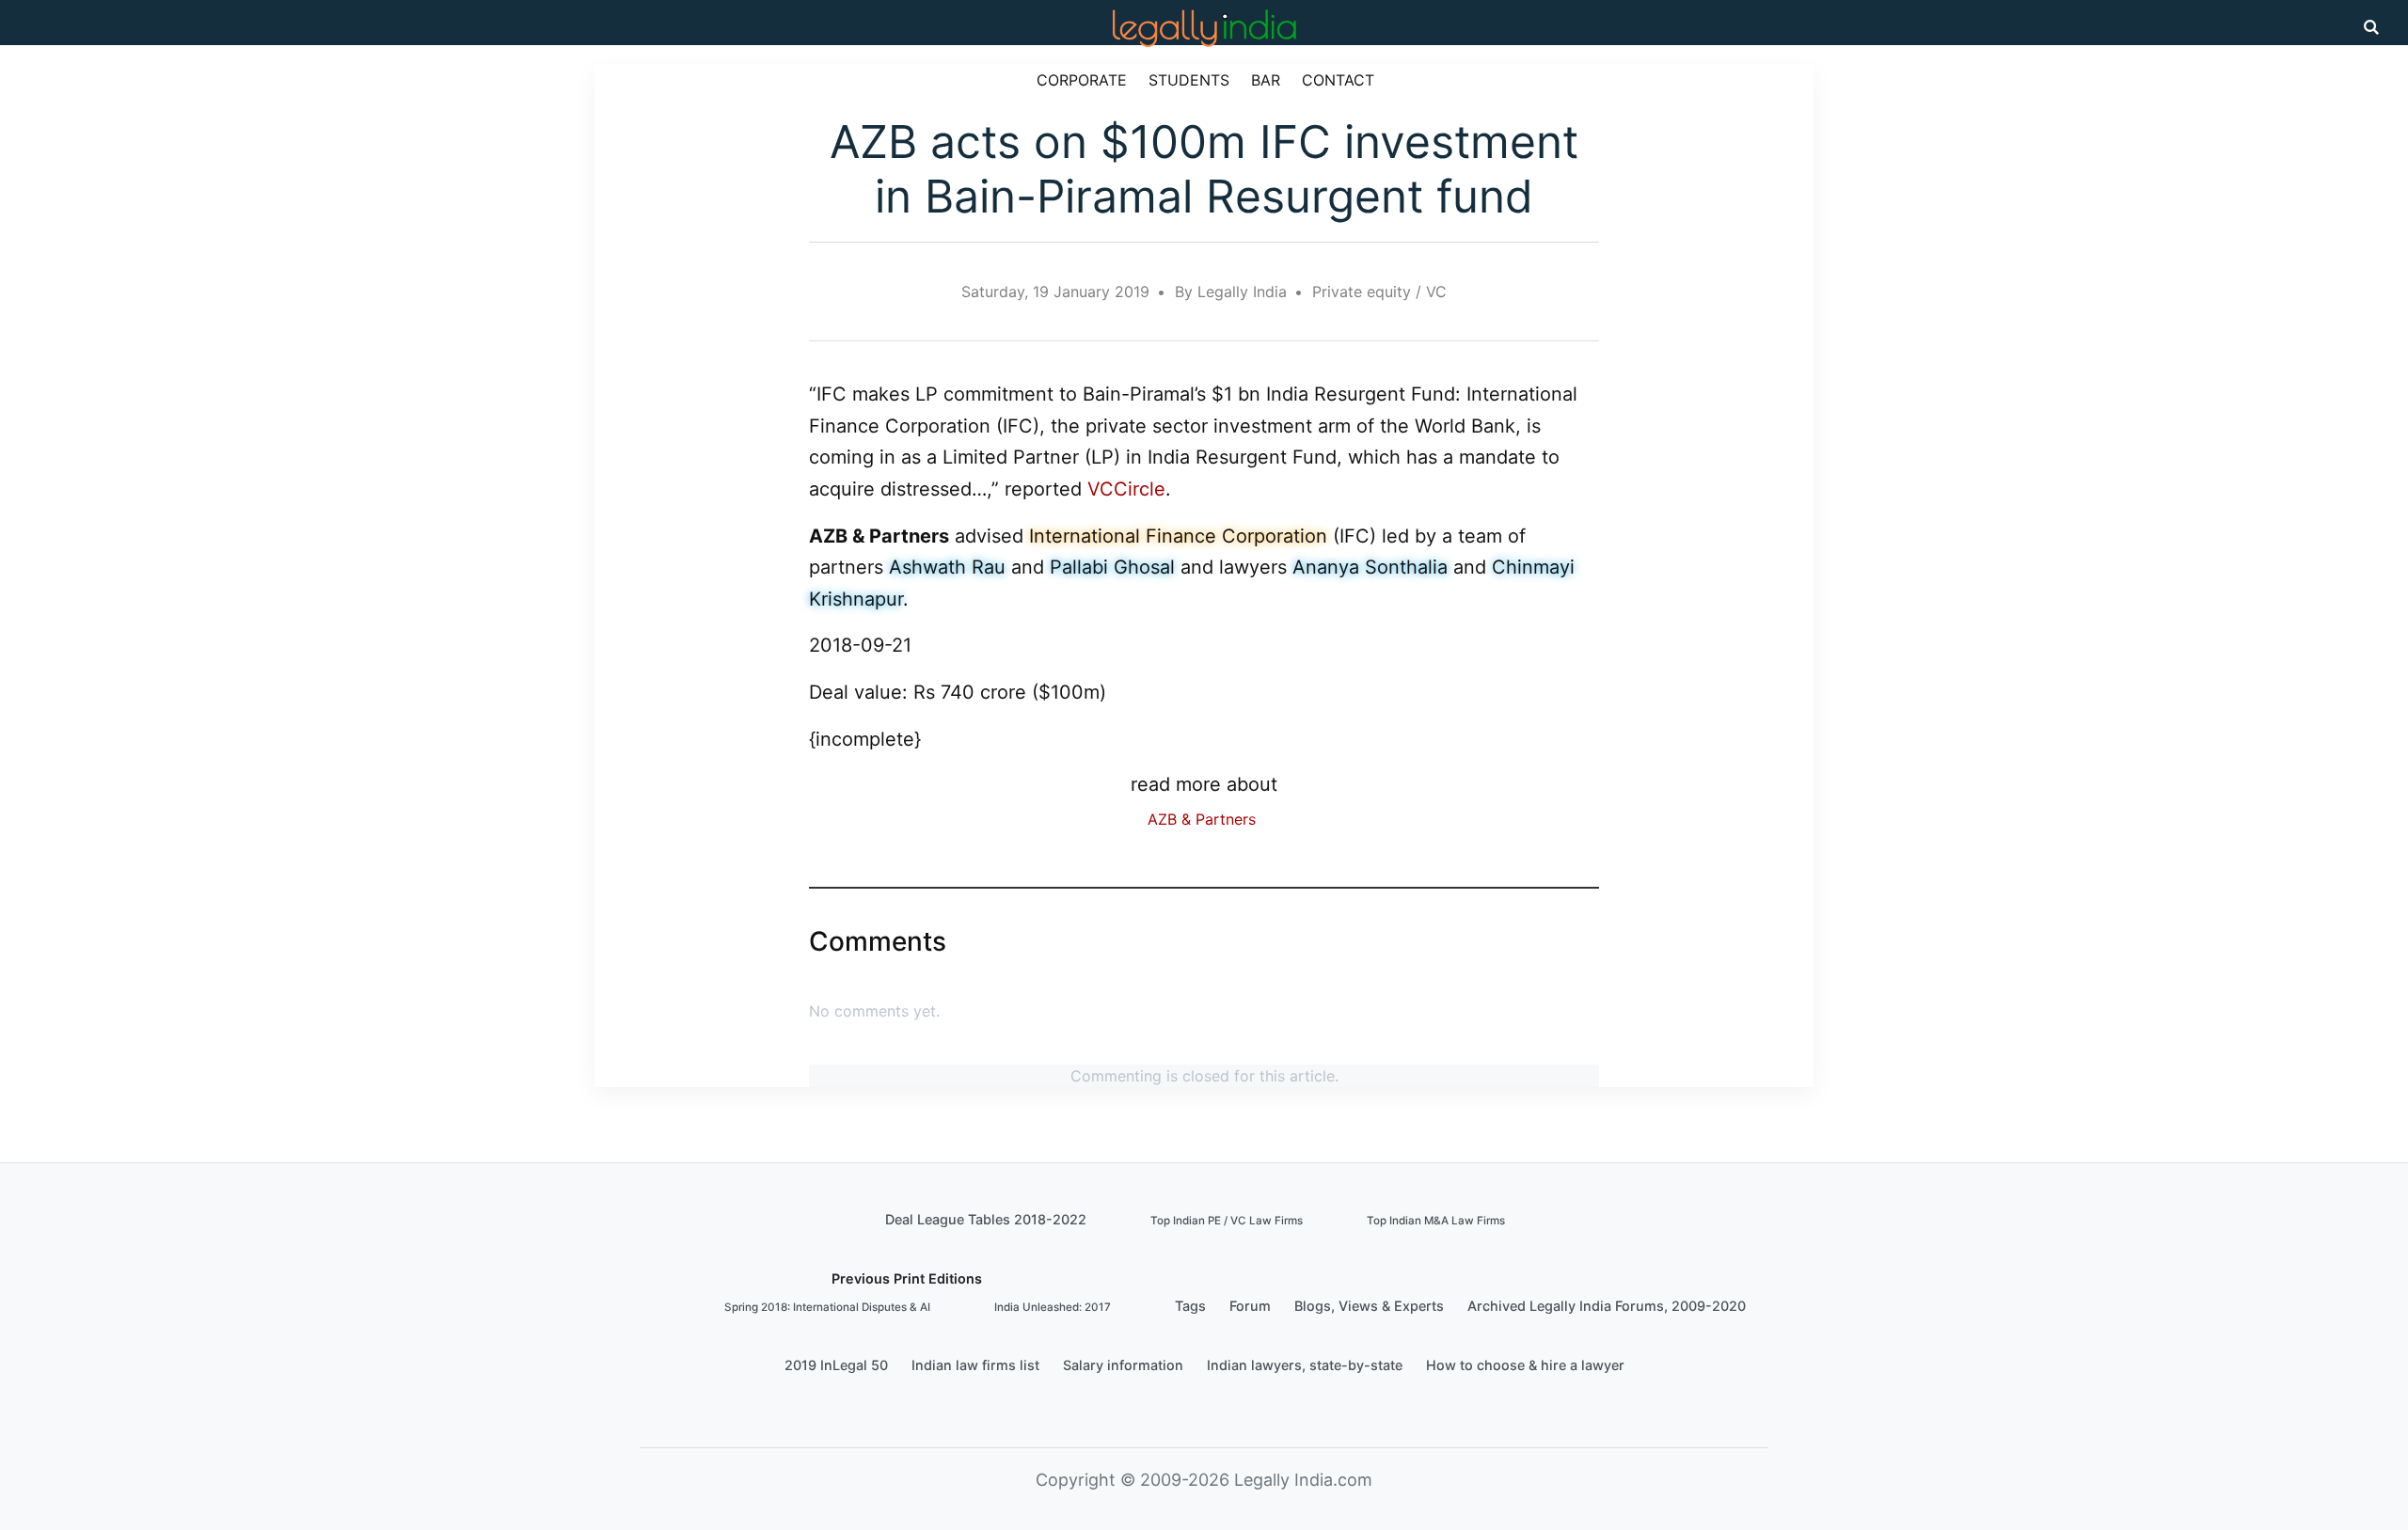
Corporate (1082, 80)
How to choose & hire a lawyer (1525, 1365)
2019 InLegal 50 (836, 1365)
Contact (1338, 80)
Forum (1250, 1306)
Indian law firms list (975, 1365)
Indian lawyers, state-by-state (1305, 1365)
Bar (1266, 80)
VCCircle (1126, 489)
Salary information (1123, 1365)
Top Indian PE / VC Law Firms (1227, 1221)
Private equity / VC (1379, 292)
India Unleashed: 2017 (1053, 1307)
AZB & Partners (1202, 819)
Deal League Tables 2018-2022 (986, 1219)
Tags (1190, 1306)
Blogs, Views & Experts (1369, 1306)
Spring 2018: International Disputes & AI (827, 1307)
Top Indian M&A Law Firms (1436, 1221)
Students (1189, 80)
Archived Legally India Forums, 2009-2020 (1607, 1306)
